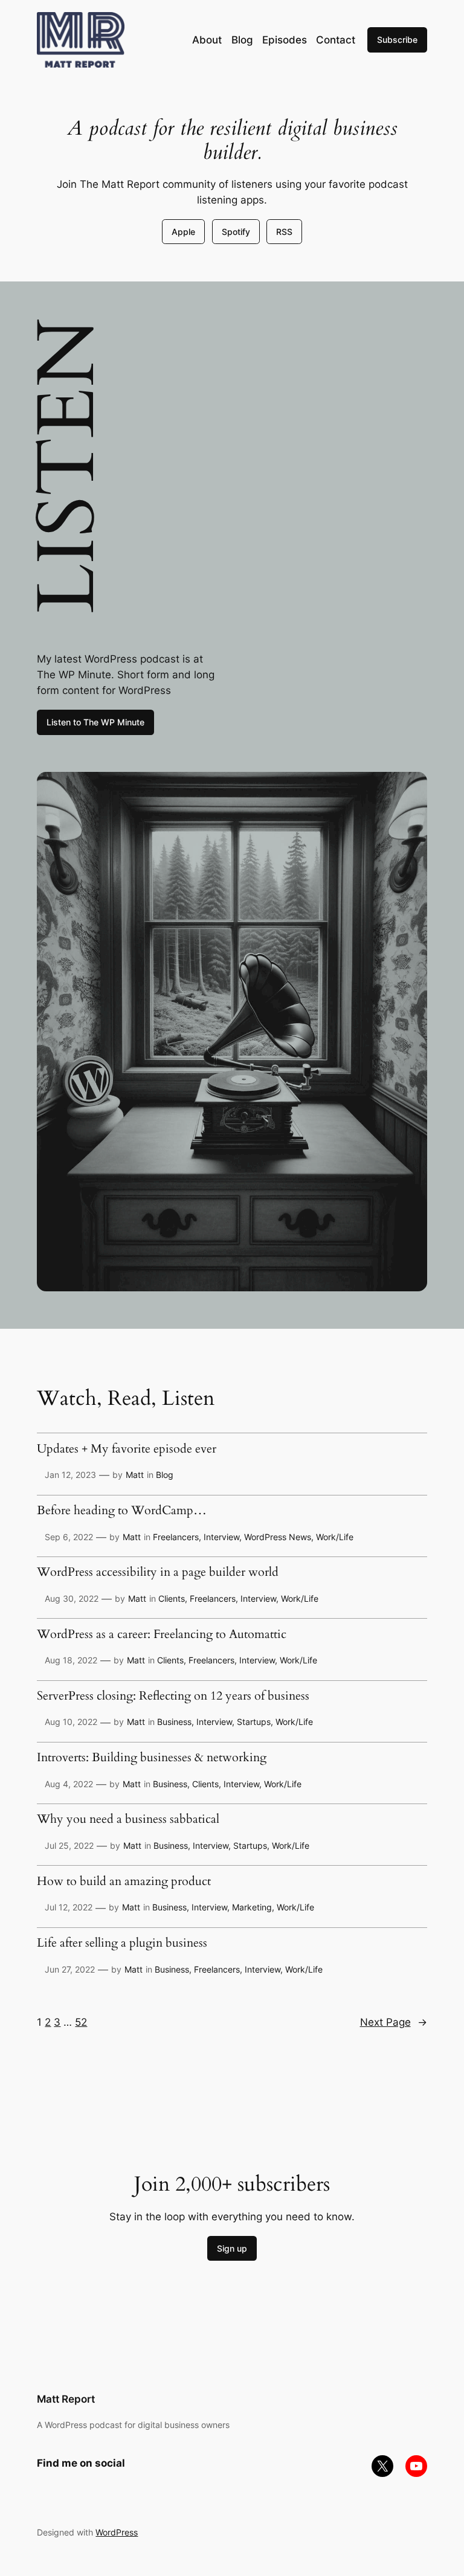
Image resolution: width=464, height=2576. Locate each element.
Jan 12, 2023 (70, 1475)
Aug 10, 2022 (71, 1722)
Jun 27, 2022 (70, 1969)
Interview (221, 1537)
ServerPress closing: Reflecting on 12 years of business (173, 1697)
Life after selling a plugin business (122, 1944)
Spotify (236, 232)
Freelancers (176, 1537)
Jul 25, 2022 (69, 1845)
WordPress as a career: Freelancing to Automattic (162, 1635)
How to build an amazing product (124, 1882)
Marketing (252, 1907)
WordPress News (278, 1537)
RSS (284, 232)
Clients (172, 1598)
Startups (254, 1722)
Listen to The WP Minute (95, 722)
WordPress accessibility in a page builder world (158, 1573)
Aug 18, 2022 (71, 1660)
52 (81, 2022)
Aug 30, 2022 (72, 1598)
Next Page (394, 2022)
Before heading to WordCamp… (122, 1511)
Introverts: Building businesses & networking (152, 1758)
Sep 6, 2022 (69, 1537)
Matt (135, 1475)
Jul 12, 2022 (69, 1907)
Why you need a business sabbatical (128, 1820)
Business (174, 1722)
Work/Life (335, 1537)
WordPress (117, 2532)
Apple (183, 232)
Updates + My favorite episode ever (127, 1450)
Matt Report (66, 2399)
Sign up (232, 2248)
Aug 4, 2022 (69, 1784)
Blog (165, 1475)
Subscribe (397, 40)
